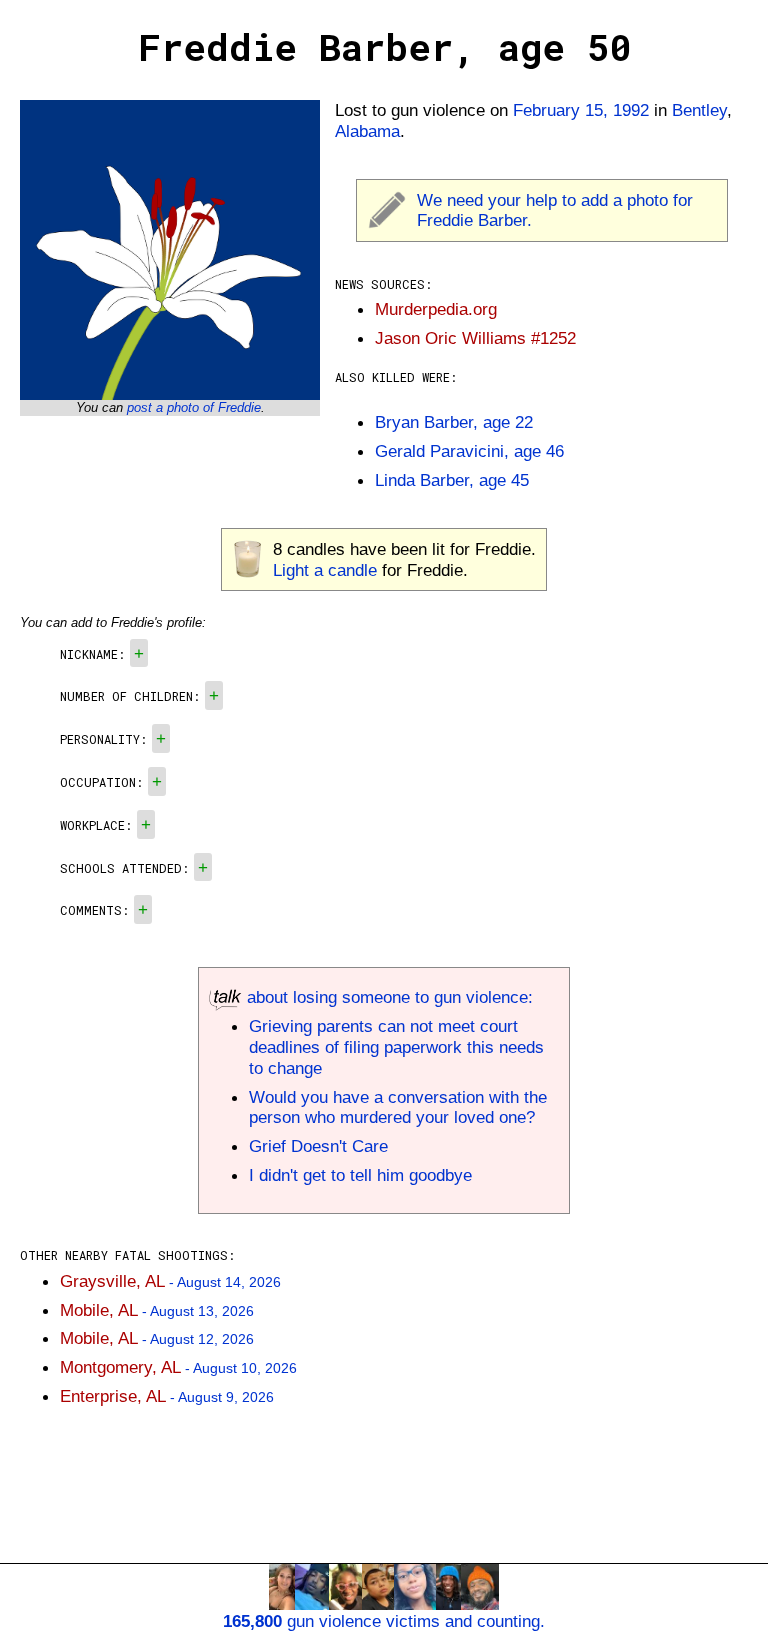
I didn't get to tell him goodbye (360, 1175)
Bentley (699, 110)
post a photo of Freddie (194, 407)
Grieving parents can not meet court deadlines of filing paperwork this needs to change (396, 1047)
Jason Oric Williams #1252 (475, 338)
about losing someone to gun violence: (387, 997)
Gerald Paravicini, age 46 (469, 451)
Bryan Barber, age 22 (454, 422)
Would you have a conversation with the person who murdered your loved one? (398, 1107)
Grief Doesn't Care (318, 1146)
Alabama (367, 131)
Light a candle (325, 570)
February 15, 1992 (581, 110)
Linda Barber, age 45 (452, 480)
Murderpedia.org (436, 309)
